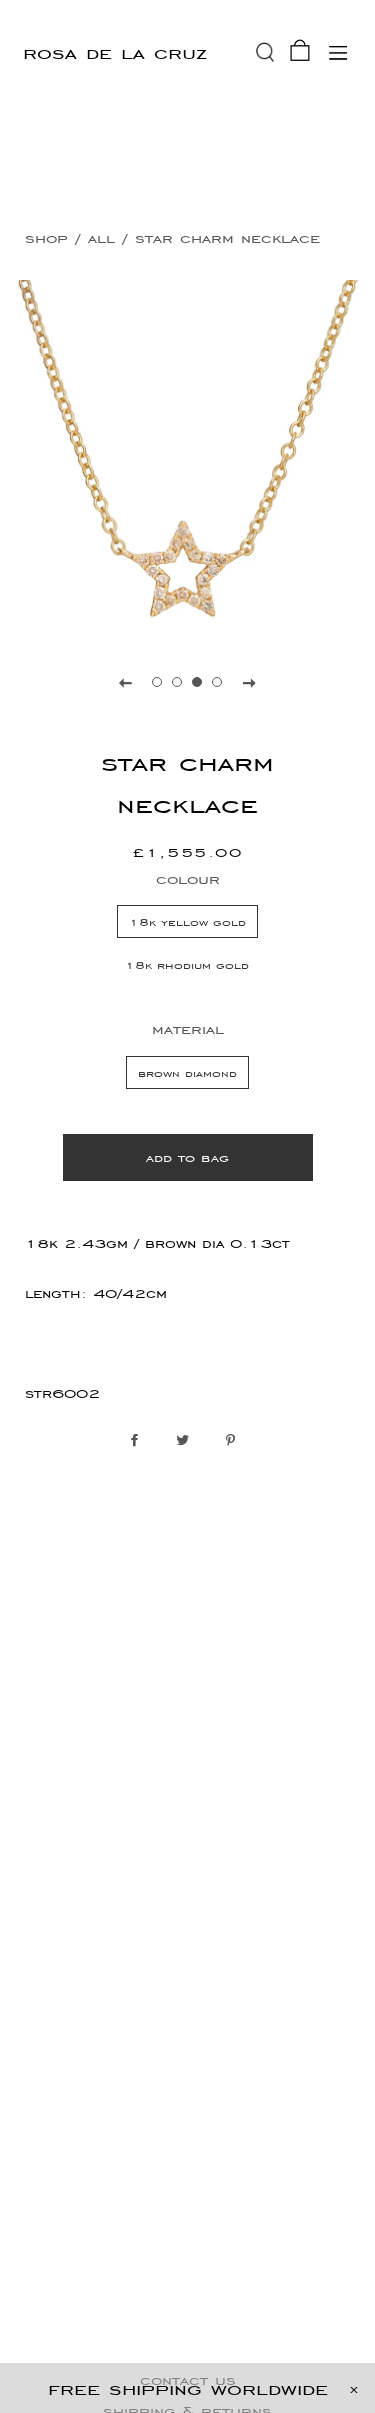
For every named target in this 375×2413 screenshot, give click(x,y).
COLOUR (188, 878)
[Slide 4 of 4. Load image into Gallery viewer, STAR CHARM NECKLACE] (218, 682)
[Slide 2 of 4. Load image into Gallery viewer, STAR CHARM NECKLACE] (178, 682)
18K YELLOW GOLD (187, 921)
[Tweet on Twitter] (187, 1441)
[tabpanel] (187, 457)
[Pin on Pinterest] (235, 1441)
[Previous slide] (126, 682)
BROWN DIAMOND (187, 1072)
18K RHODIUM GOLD (187, 964)
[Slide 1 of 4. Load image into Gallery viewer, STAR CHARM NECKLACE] (158, 682)
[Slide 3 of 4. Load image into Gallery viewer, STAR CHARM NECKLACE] (198, 682)
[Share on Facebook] (139, 1441)
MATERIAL (188, 1028)
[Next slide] (250, 682)
